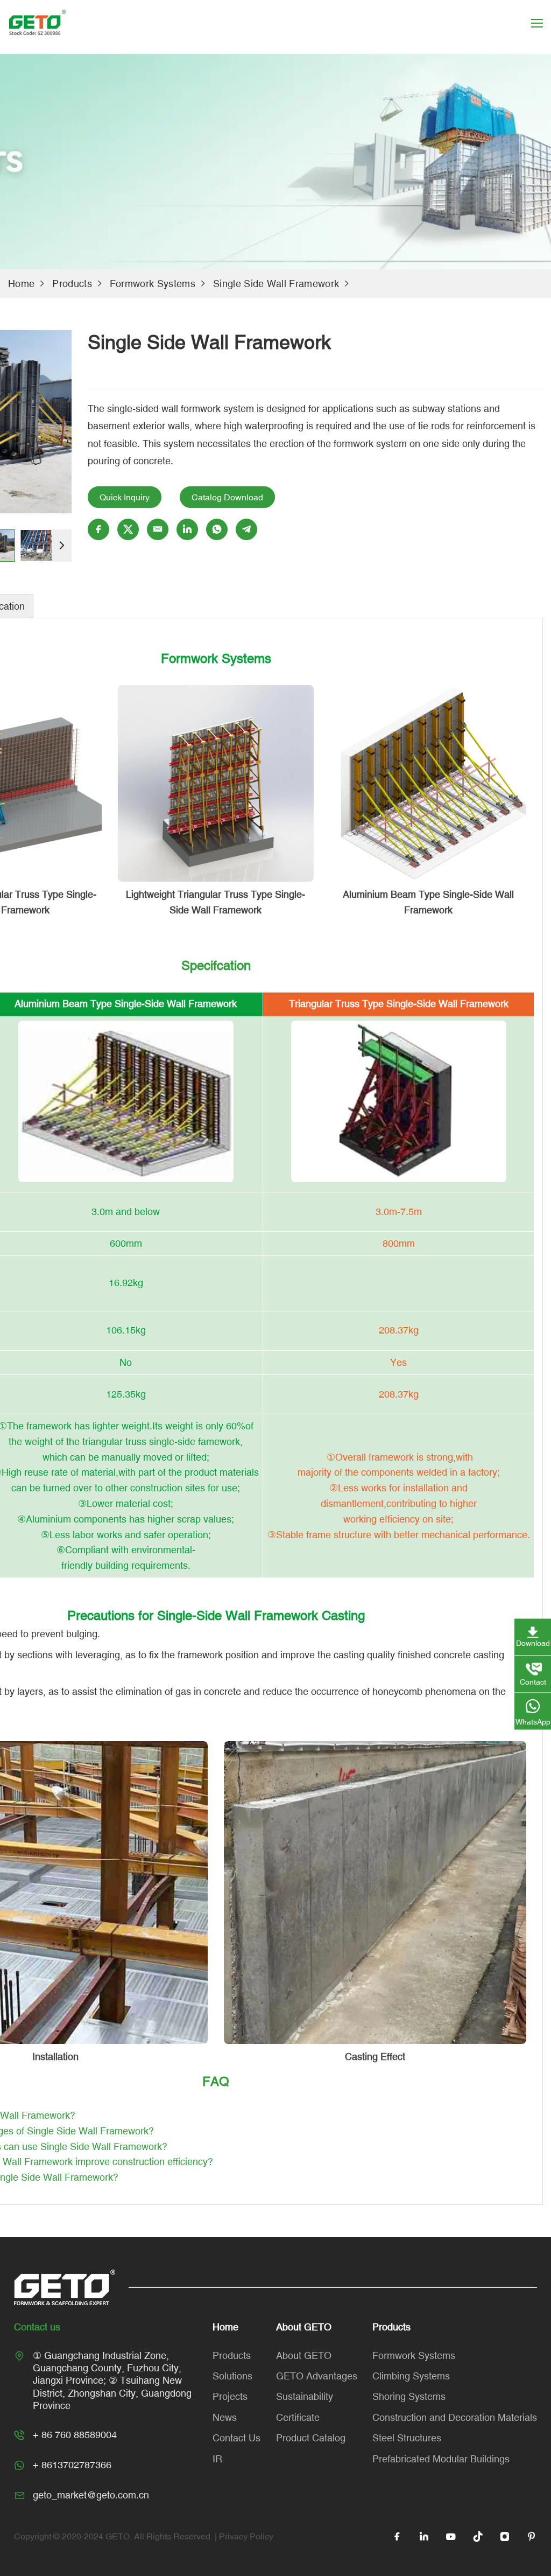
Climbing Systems (411, 2376)
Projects (230, 2396)
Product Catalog (311, 2438)
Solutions (232, 2376)
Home (21, 284)
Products (72, 284)
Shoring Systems (409, 2396)
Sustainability (305, 2396)
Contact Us (236, 2438)
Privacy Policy (246, 2536)
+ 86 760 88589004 (75, 2435)
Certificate (298, 2417)
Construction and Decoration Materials (455, 2417)
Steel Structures (407, 2438)
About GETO (304, 2355)
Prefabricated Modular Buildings (441, 2459)
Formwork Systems (153, 284)
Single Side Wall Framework (276, 284)
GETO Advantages (317, 2376)
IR (217, 2459)
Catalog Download (227, 497)
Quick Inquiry (125, 497)
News (225, 2417)
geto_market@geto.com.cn (91, 2495)
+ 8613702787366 (72, 2465)
